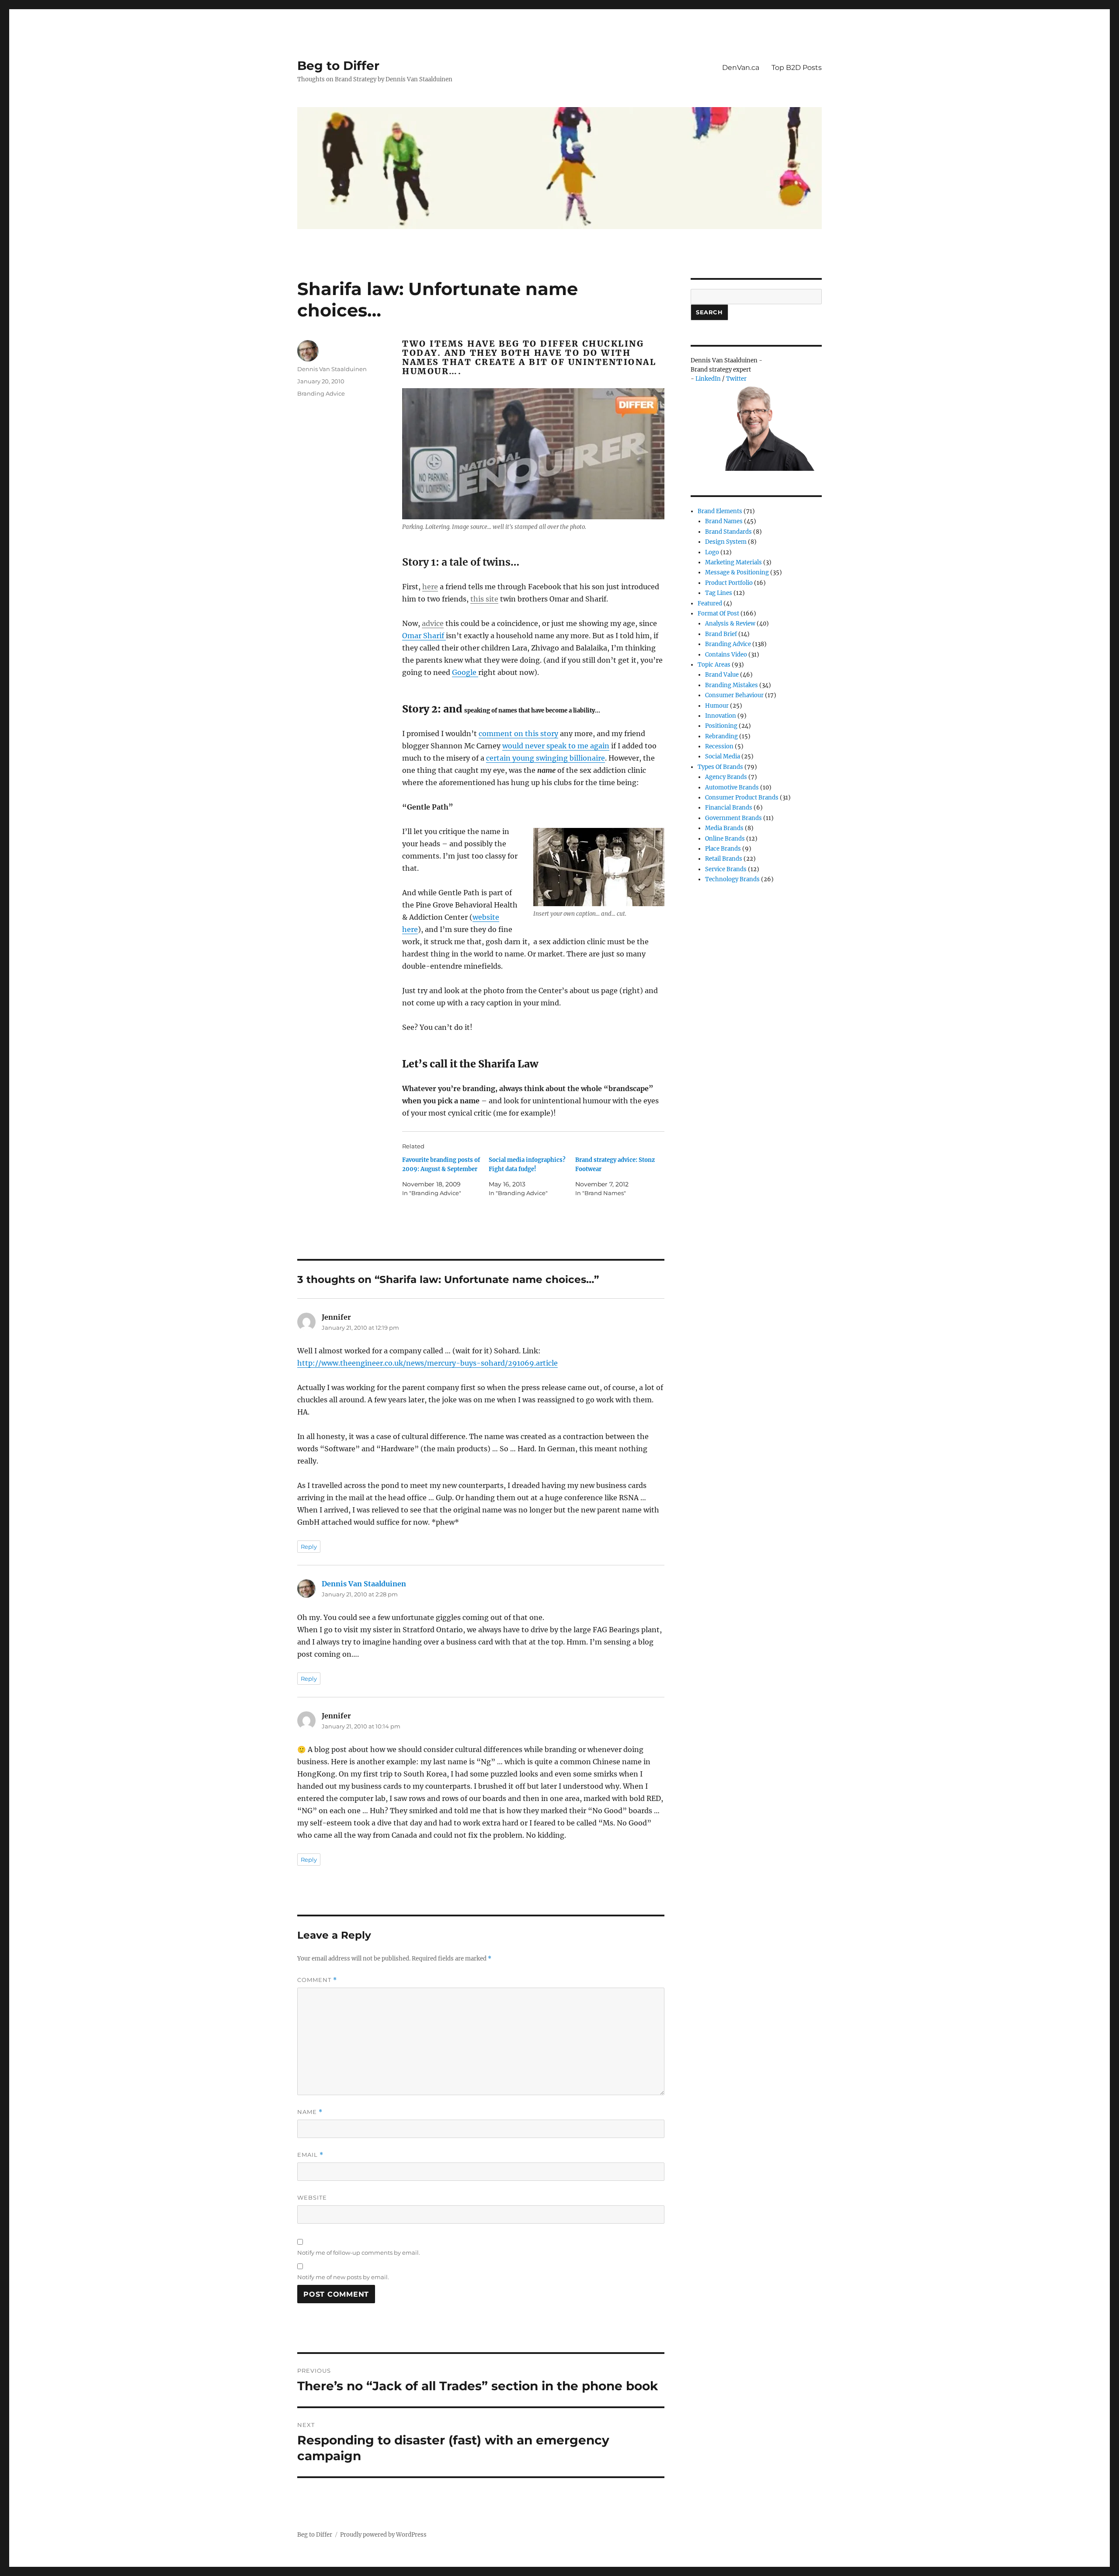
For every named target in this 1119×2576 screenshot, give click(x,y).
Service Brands (726, 869)
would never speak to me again (556, 746)
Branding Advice (321, 393)
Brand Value (722, 675)
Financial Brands (729, 808)
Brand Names (724, 521)
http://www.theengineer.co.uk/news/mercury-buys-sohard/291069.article (427, 1363)
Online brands (725, 839)
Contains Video (726, 655)
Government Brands (733, 818)
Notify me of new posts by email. (343, 2277)
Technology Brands (732, 879)
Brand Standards (728, 532)
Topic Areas (714, 665)
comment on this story (518, 734)
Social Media (723, 756)
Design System (726, 542)
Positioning (721, 726)
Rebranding (721, 736)
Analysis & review (730, 624)
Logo (712, 552)
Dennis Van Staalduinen (332, 369)
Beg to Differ (338, 66)
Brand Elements (720, 511)
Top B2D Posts (797, 68)
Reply (309, 1547)
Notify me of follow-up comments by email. (359, 2253)
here (430, 587)
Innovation (721, 716)
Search (709, 312)
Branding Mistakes (732, 685)
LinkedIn (708, 379)
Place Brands (723, 849)
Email (310, 2155)
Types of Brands (720, 767)
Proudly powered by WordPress (383, 2535)
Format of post (718, 614)
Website (312, 2197)
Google (465, 672)
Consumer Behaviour (734, 695)
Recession (719, 746)
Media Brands (724, 828)
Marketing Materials (733, 562)
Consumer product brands (742, 798)
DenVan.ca (741, 68)
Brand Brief (721, 634)
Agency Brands (726, 777)
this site (484, 599)
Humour (717, 706)
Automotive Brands (732, 787)
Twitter (736, 379)
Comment (317, 1980)
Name (310, 2112)
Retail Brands (724, 859)
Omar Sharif (424, 636)
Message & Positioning (737, 572)
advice (433, 623)
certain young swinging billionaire (546, 758)
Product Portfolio (729, 583)
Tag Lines (719, 593)
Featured (710, 603)
